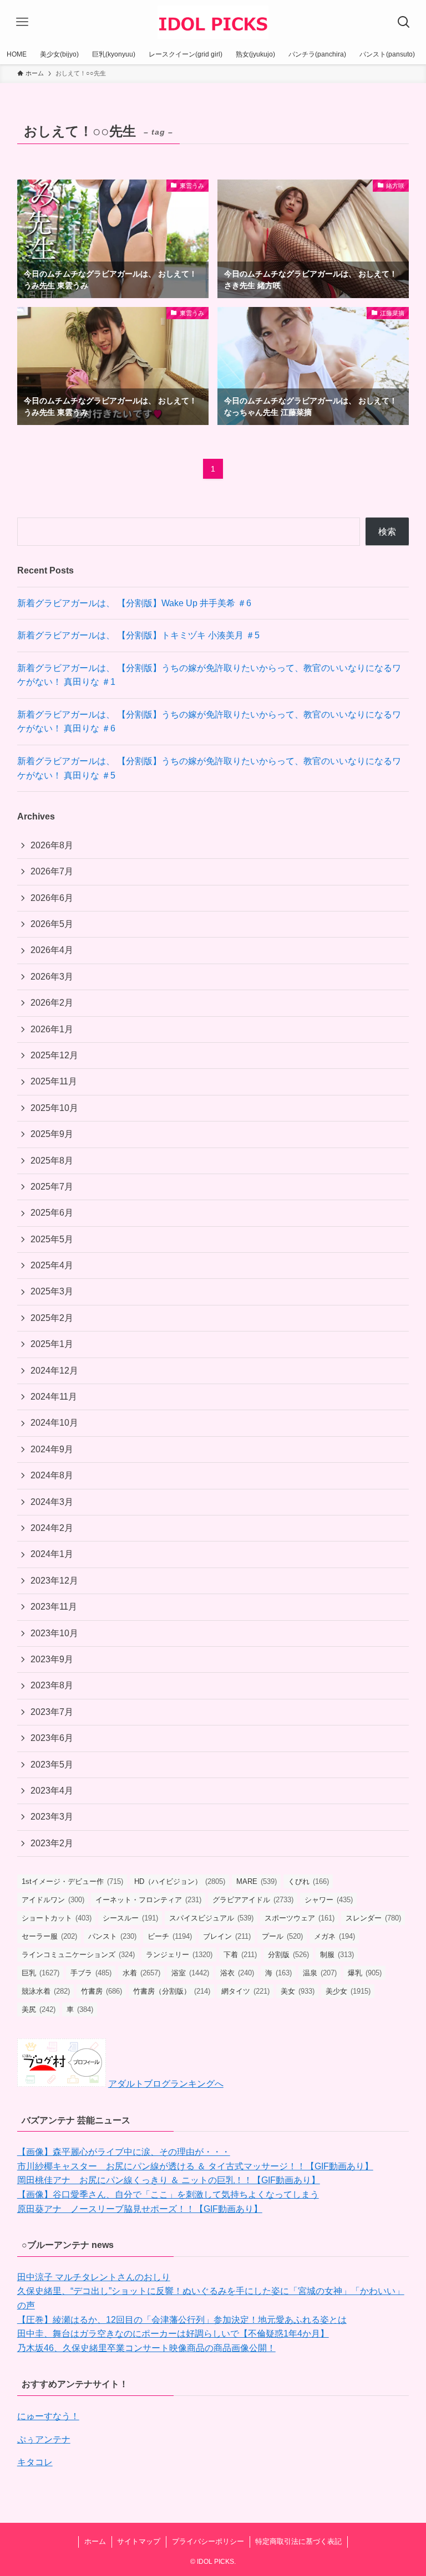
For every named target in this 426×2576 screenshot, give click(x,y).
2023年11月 (54, 1607)
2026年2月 (52, 1003)
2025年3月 (52, 1291)
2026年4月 (52, 950)
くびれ (308, 1881)
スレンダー (373, 1918)
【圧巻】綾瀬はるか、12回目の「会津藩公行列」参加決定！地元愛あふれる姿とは (182, 2320)
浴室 (190, 1973)
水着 (141, 1973)
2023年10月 (54, 1633)
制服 (337, 1955)
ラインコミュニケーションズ (78, 1955)
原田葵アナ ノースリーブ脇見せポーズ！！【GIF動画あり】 (140, 2209)
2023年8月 (52, 1685)
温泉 (320, 1973)
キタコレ (35, 2462)
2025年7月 (52, 1187)
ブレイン (227, 1936)
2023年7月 (52, 1712)
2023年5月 (52, 1765)
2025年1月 (52, 1344)
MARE (257, 1881)
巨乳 (40, 1973)
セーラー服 (49, 1936)
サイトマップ (139, 2541)
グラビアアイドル (253, 1900)
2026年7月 (52, 871)
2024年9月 (52, 1449)
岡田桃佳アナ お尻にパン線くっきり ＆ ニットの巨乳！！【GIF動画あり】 (169, 2180)
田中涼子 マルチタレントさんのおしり (94, 2277)
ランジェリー (179, 1955)
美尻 (39, 2009)
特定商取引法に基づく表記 (298, 2541)
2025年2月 (52, 1318)
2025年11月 (54, 1081)
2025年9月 (52, 1134)
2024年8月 (52, 1475)
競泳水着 (46, 1991)
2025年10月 (54, 1108)
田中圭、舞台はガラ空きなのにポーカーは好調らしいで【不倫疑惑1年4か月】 (173, 2334)
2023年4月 (52, 1791)
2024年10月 (54, 1423)
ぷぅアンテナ (44, 2439)
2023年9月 (52, 1659)
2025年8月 (52, 1161)
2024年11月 (54, 1397)
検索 (387, 532)
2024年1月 (52, 1554)
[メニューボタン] (22, 22)
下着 (240, 1955)
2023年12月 (54, 1581)
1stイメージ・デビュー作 (72, 1881)
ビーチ (170, 1936)
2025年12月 (54, 1055)
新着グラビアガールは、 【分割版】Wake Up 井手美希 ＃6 (134, 603)
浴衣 (237, 1973)
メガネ (334, 1936)
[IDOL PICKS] (213, 22)
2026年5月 (52, 924)
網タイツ (245, 1991)
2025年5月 (52, 1239)
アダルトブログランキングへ (166, 2084)
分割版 (288, 1955)
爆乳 (365, 1973)
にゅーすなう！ (48, 2416)
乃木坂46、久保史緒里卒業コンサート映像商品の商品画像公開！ (146, 2348)
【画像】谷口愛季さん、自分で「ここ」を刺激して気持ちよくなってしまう (168, 2195)
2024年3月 (52, 1502)
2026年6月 (52, 898)
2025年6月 (52, 1213)
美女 (298, 1991)
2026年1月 (52, 1029)
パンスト (112, 1936)
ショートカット (57, 1918)
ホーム (95, 2541)
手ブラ (91, 1973)
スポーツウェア (300, 1918)
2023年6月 (52, 1738)
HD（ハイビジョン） (180, 1881)
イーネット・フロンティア (148, 1900)
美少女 (348, 1991)
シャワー (329, 1900)
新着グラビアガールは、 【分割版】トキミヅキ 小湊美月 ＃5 (138, 635)
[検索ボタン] (404, 22)
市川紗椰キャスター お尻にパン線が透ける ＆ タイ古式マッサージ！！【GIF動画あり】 (195, 2166)
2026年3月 (52, 977)
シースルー (130, 1918)
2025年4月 (52, 1265)
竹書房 (102, 1991)
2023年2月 (52, 1843)
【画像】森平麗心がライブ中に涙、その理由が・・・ (124, 2152)
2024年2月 (52, 1528)
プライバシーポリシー (208, 2541)
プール (282, 1936)
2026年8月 (52, 845)
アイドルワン (53, 1900)
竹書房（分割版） (172, 1991)
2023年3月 (52, 1817)
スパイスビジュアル (211, 1918)
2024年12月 (54, 1371)
